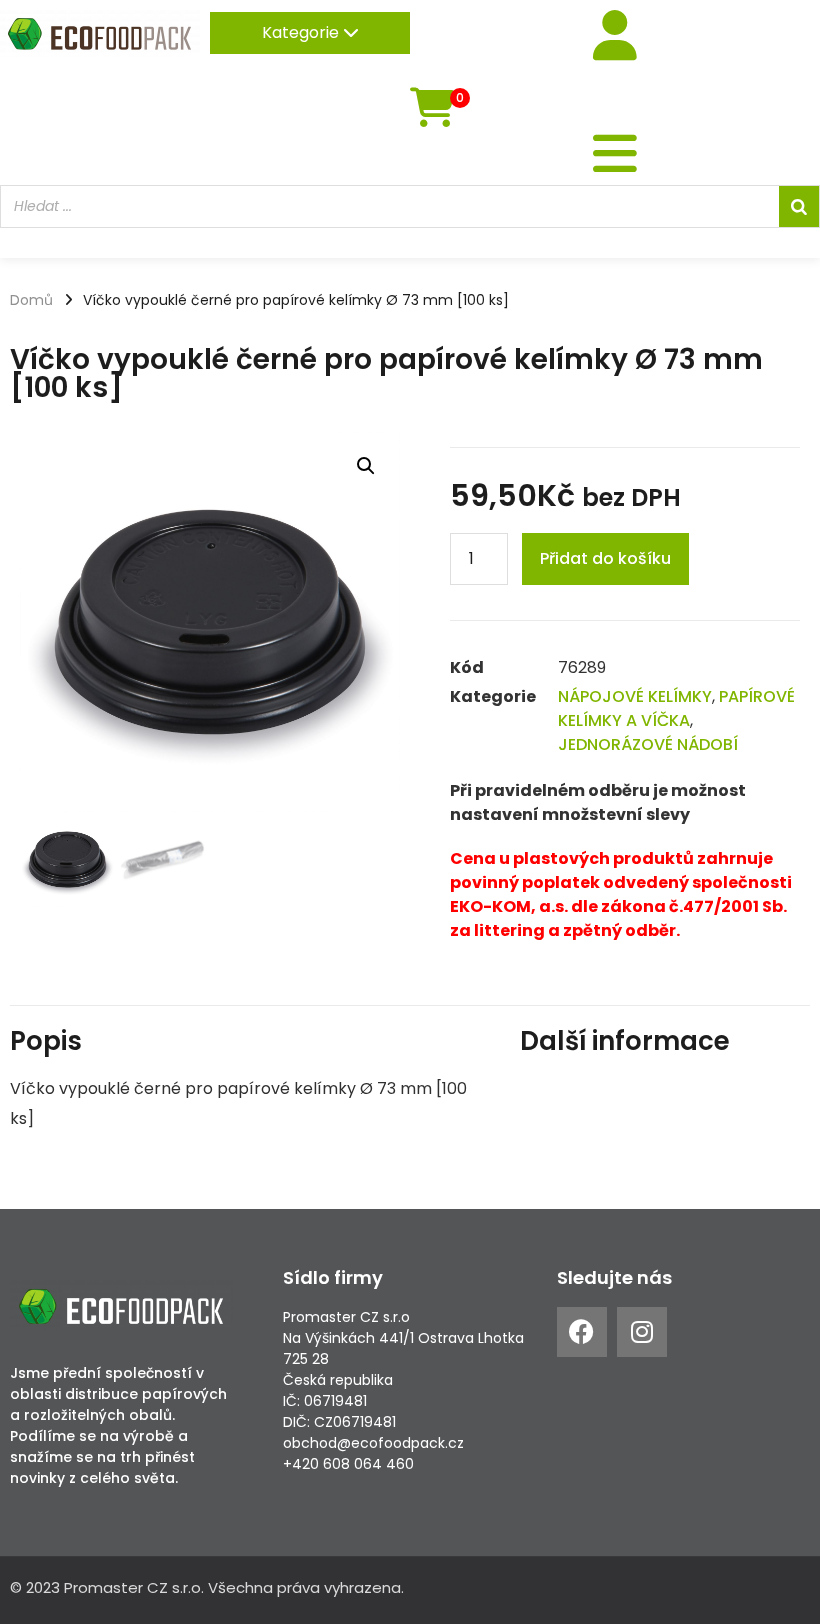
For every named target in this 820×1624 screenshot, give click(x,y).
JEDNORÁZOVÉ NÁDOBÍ (648, 744)
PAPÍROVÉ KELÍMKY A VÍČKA (676, 708)
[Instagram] (642, 1332)
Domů (31, 300)
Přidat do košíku (605, 558)
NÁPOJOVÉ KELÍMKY (635, 696)
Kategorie (302, 32)
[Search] (799, 206)
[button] (366, 466)
